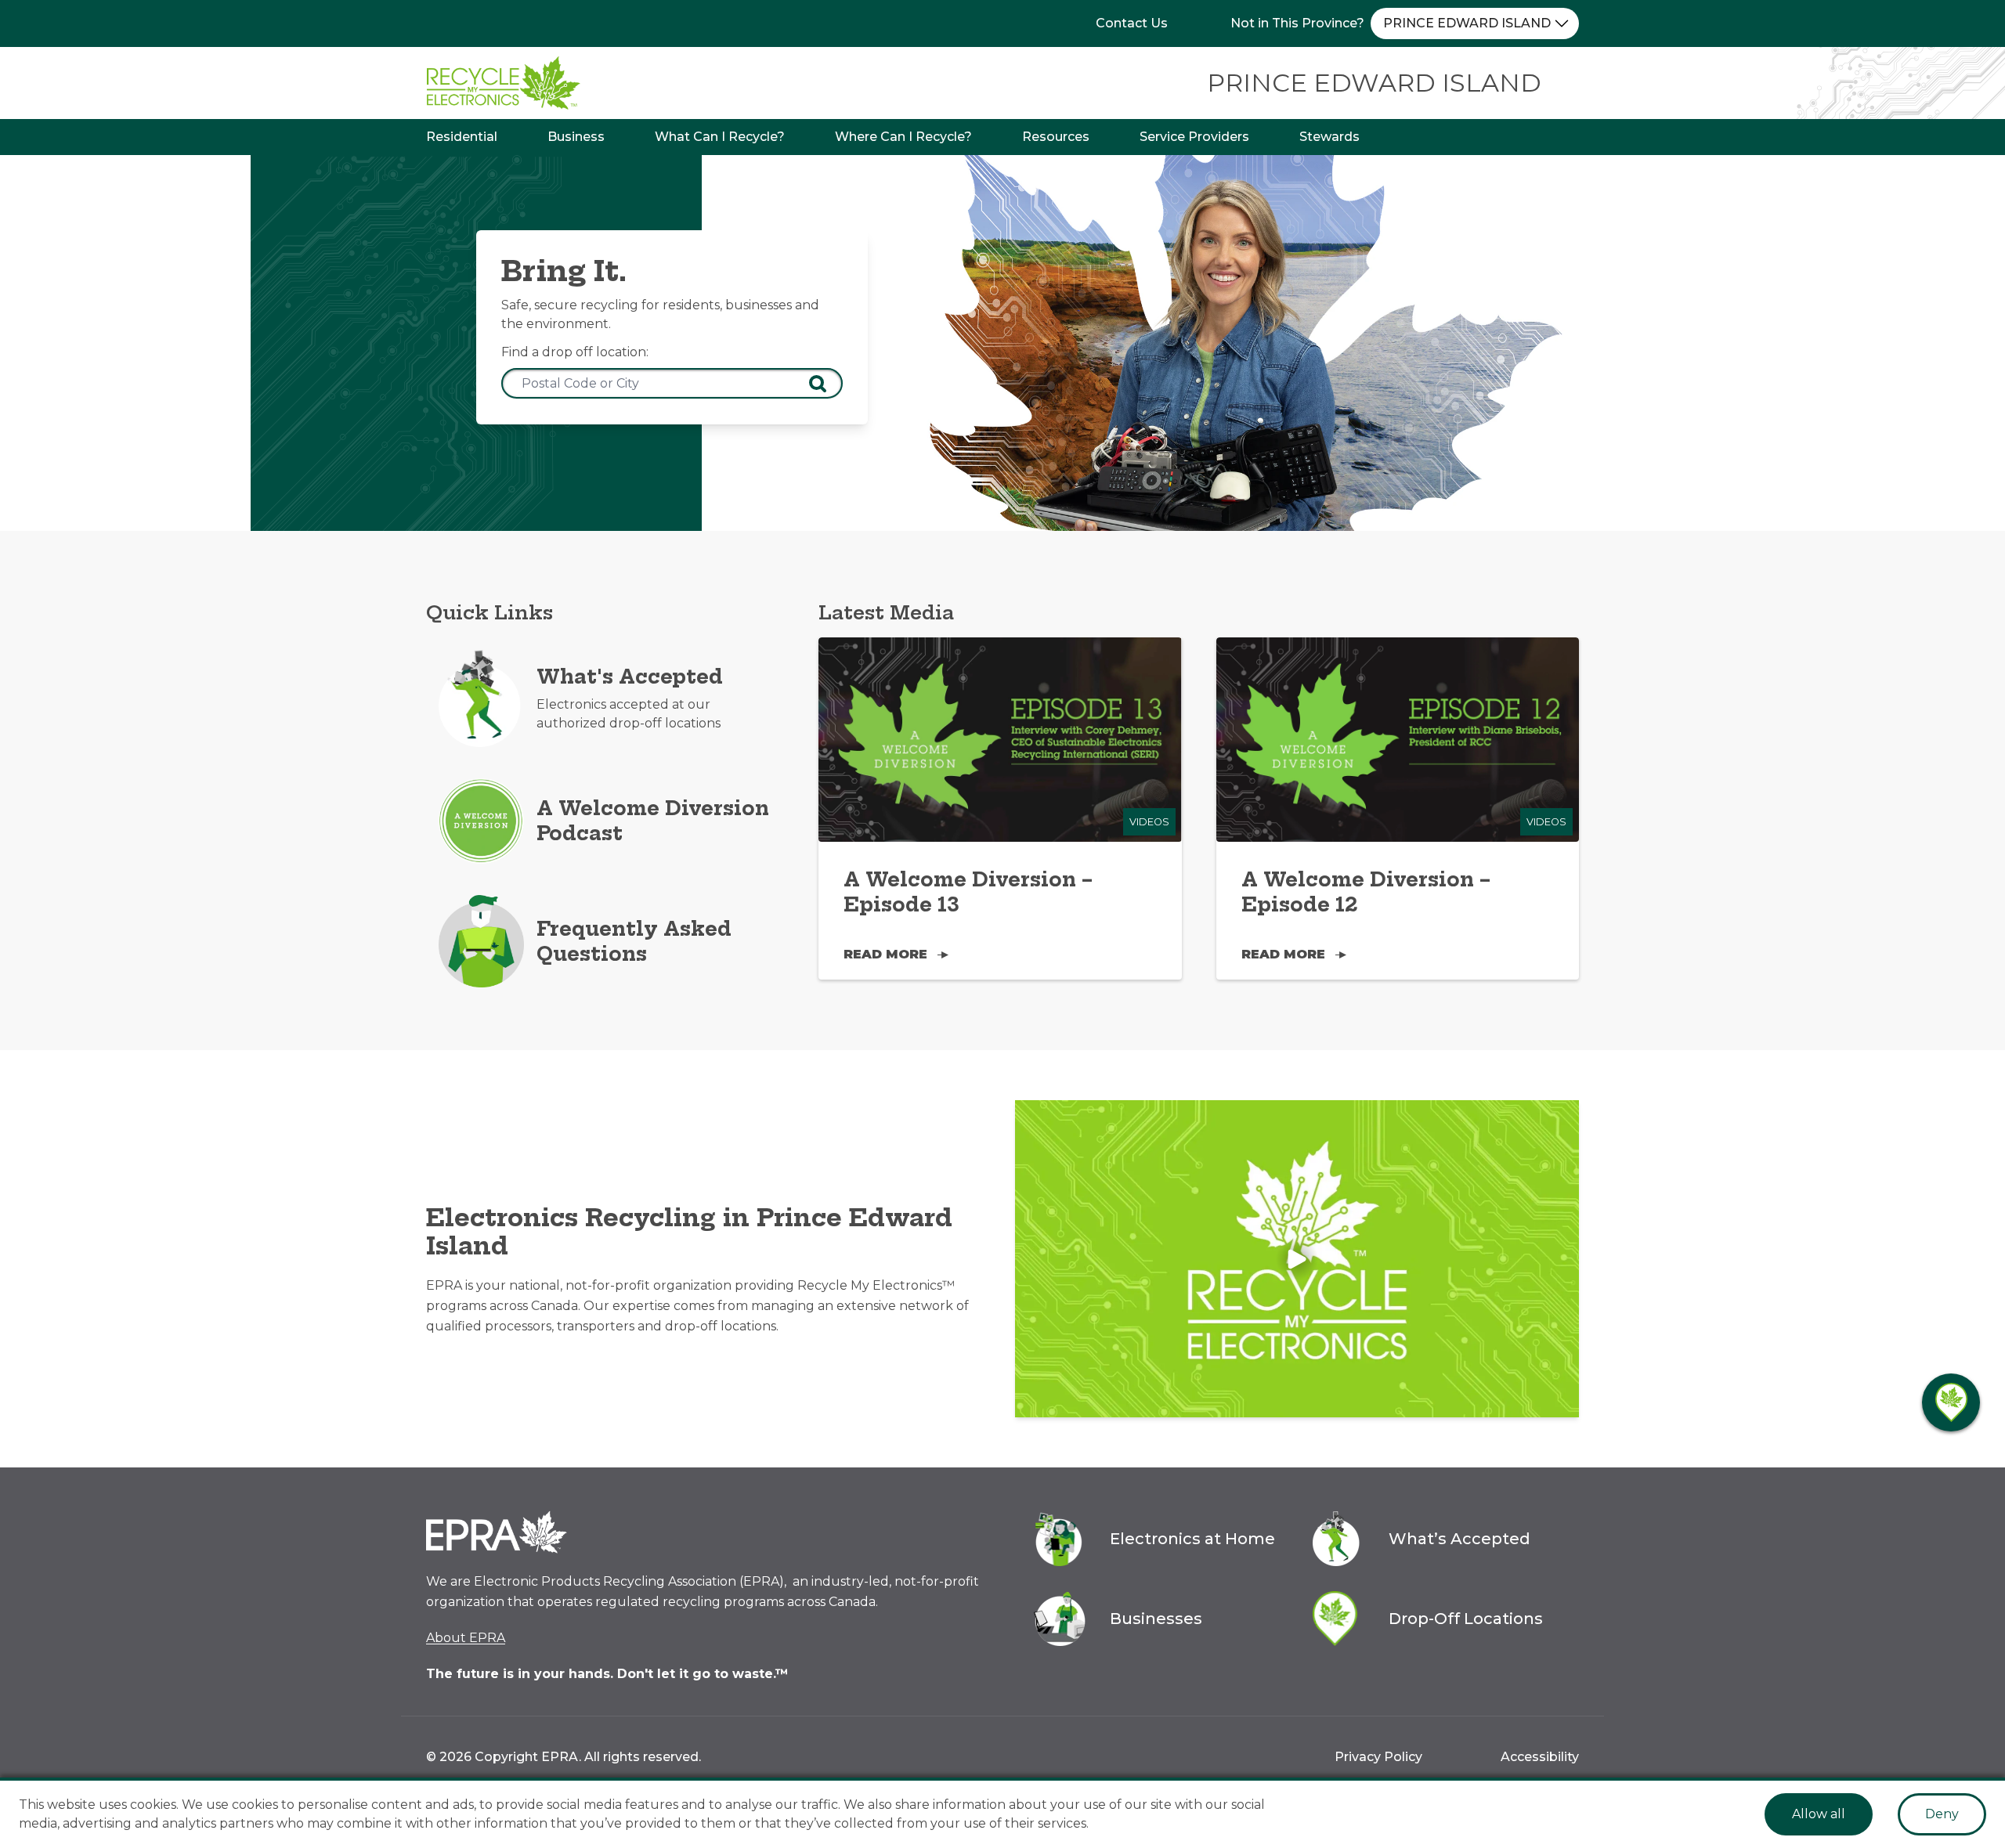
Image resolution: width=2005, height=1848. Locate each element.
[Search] (818, 384)
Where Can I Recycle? (903, 137)
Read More (885, 954)
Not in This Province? (1297, 23)
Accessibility (1540, 1757)
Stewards (1329, 137)
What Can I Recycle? (720, 137)
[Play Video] (1297, 1259)
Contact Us (1132, 23)
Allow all (1819, 1814)
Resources (1056, 137)
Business (576, 137)
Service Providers (1194, 137)
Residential (462, 137)
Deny (1942, 1814)
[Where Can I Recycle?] (1951, 1402)
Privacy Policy (1378, 1757)
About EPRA (466, 1638)
